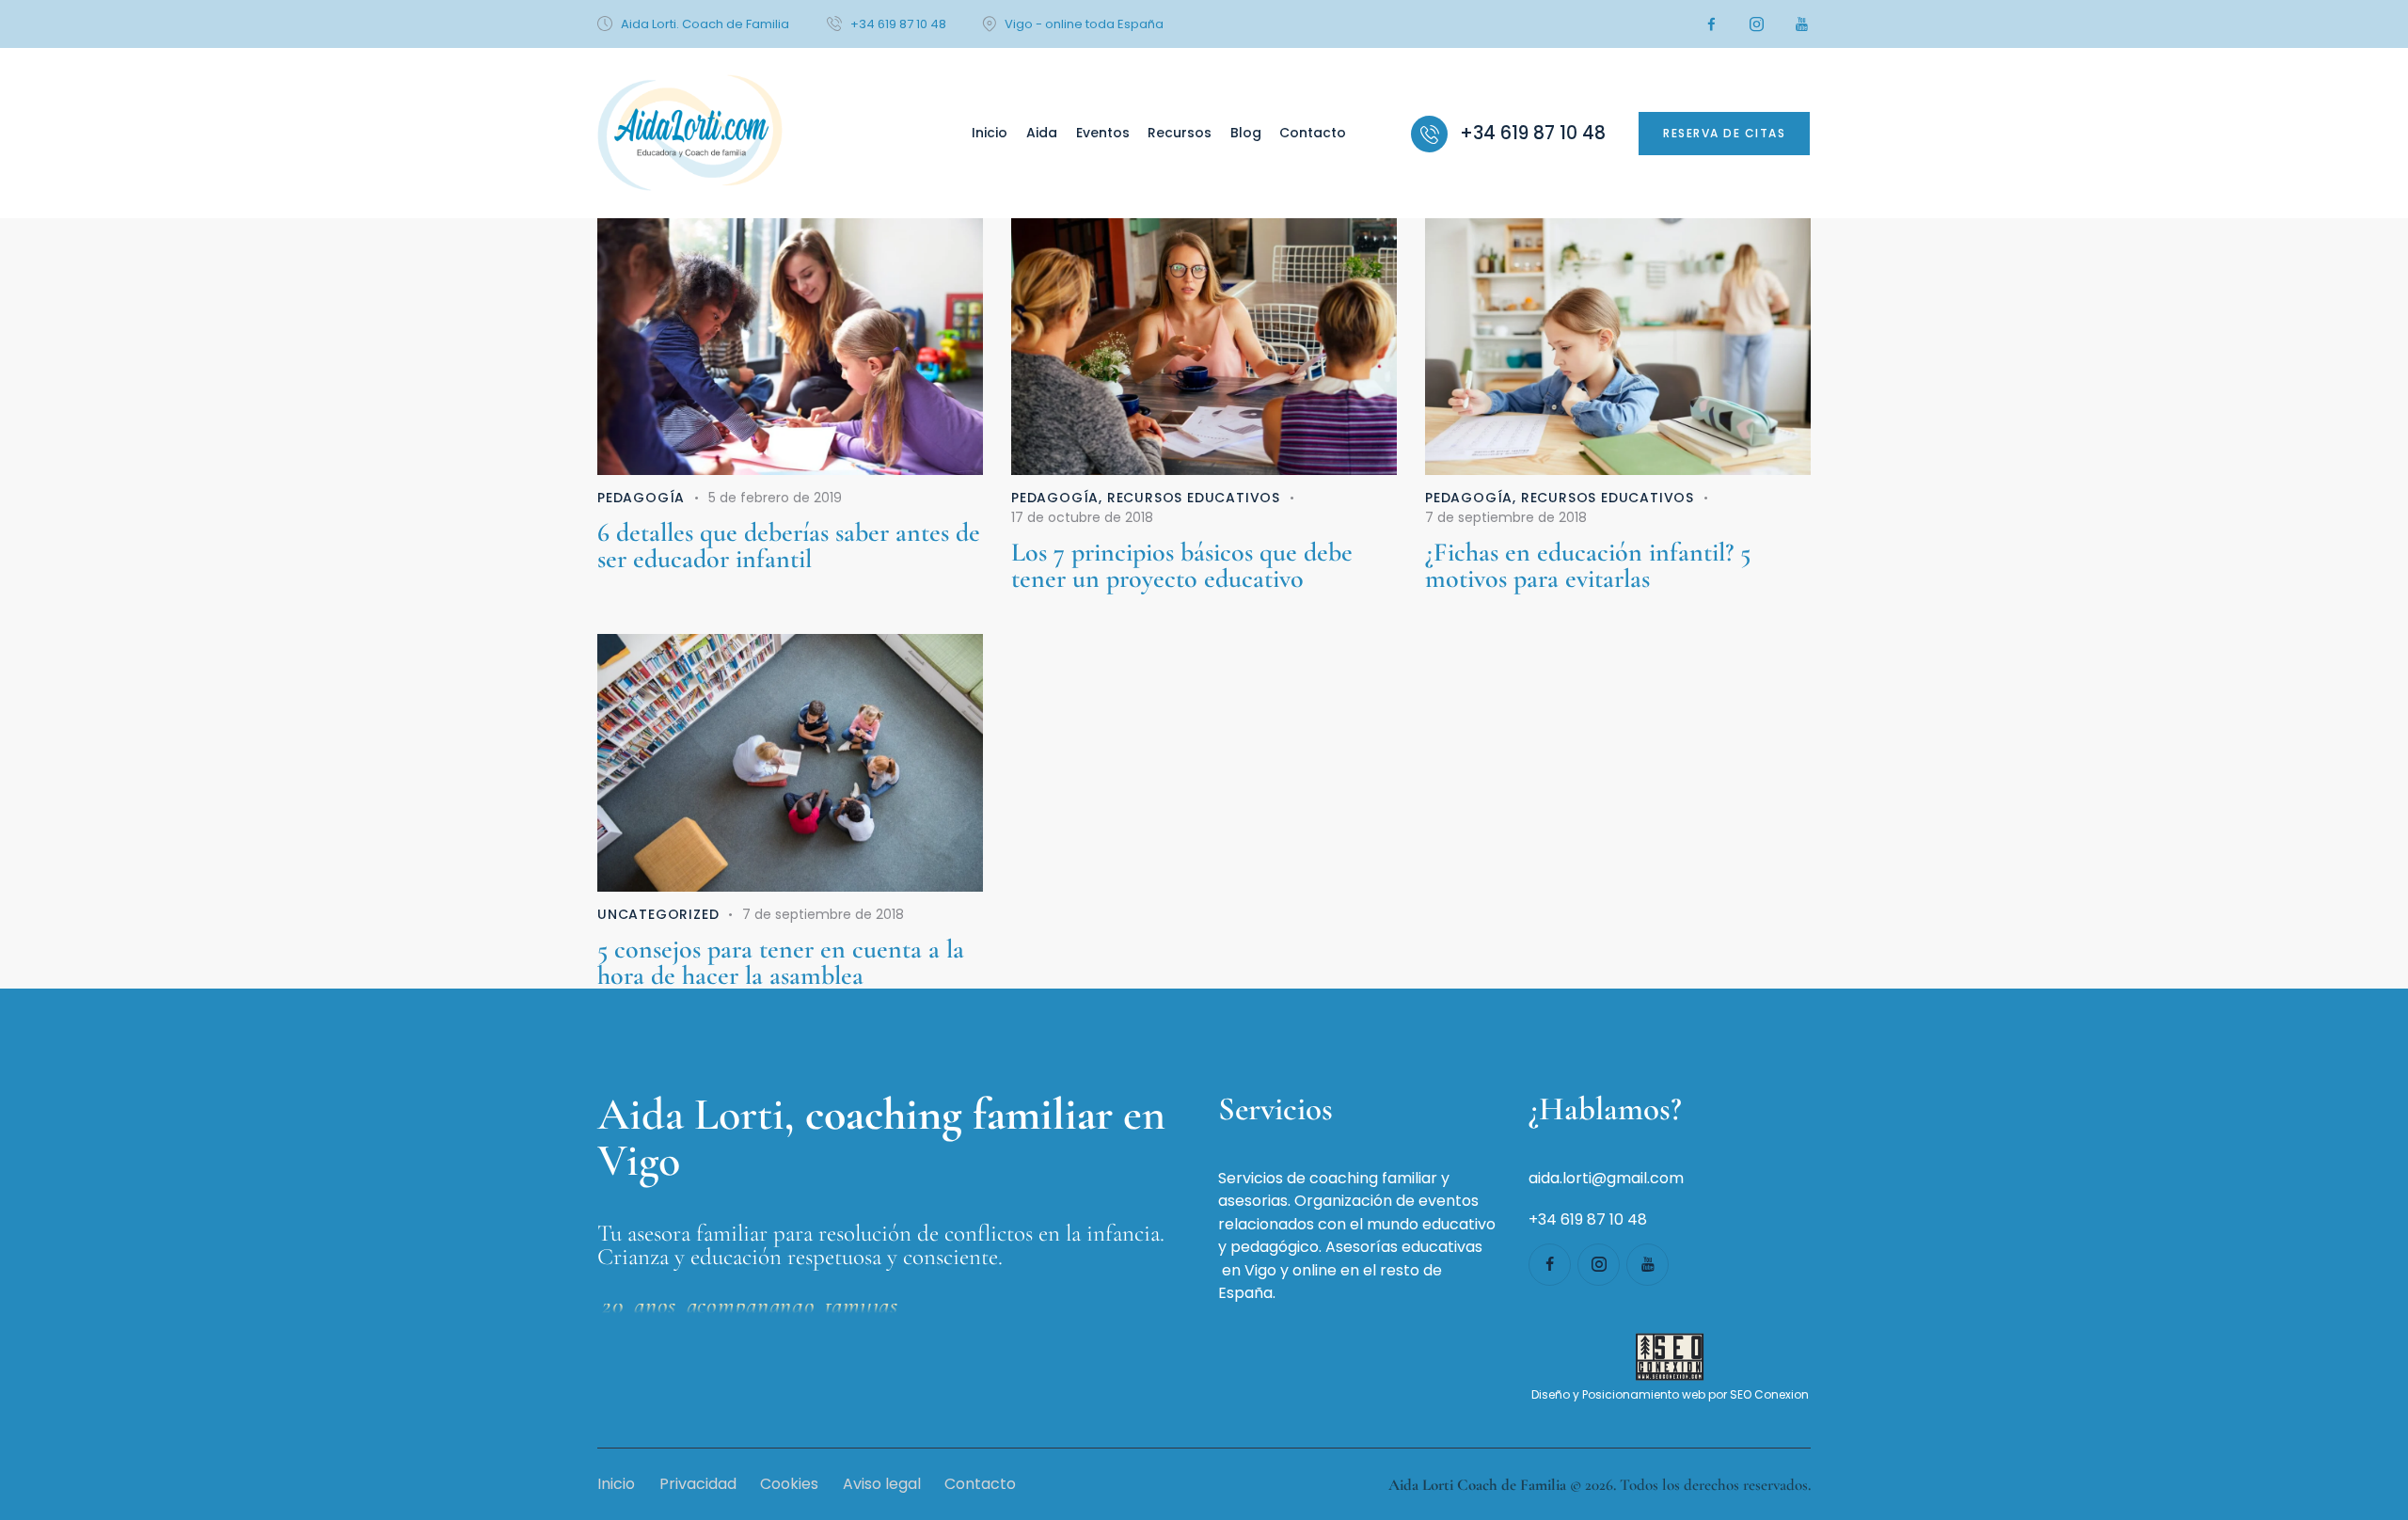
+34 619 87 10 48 (1588, 1219)
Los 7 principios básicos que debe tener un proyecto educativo (1182, 565)
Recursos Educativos (1194, 498)
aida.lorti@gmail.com (1606, 1178)
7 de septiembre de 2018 (1506, 517)
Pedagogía (641, 498)
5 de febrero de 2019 (775, 498)
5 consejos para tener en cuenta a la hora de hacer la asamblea (781, 962)
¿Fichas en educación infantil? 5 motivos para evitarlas (1588, 565)
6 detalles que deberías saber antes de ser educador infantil (789, 546)
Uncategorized (658, 914)
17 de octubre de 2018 (1082, 517)
